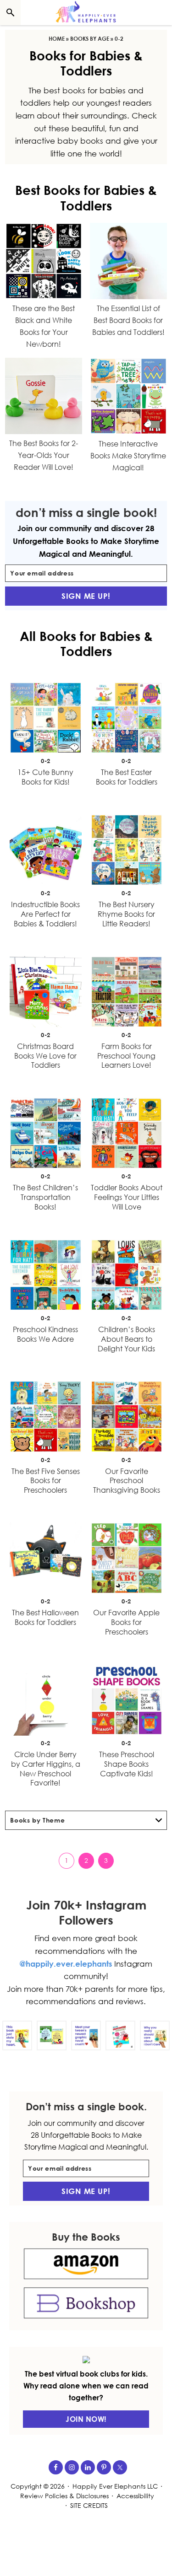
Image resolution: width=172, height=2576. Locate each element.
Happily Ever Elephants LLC (115, 2486)
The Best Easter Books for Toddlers (127, 777)
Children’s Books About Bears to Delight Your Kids (126, 1339)
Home (57, 39)
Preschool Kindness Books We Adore (45, 1334)
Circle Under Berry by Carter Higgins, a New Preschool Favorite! (46, 1769)
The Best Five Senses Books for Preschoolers (46, 1481)
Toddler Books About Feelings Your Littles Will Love (127, 1197)
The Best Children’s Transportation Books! (45, 1197)
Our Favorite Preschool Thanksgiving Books (127, 1481)
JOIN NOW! (86, 2419)
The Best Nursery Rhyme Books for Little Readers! (126, 914)
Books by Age (90, 39)
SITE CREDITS (89, 2505)
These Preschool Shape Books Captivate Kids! (127, 1764)
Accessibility (135, 2496)
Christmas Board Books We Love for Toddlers (45, 1056)
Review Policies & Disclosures (64, 2496)
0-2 (46, 761)
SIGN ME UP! (86, 596)
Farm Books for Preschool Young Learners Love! (126, 1056)
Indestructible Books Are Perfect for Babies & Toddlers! (45, 914)
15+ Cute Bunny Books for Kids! (45, 777)
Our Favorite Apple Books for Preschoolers (126, 1622)
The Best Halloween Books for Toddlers (45, 1617)
